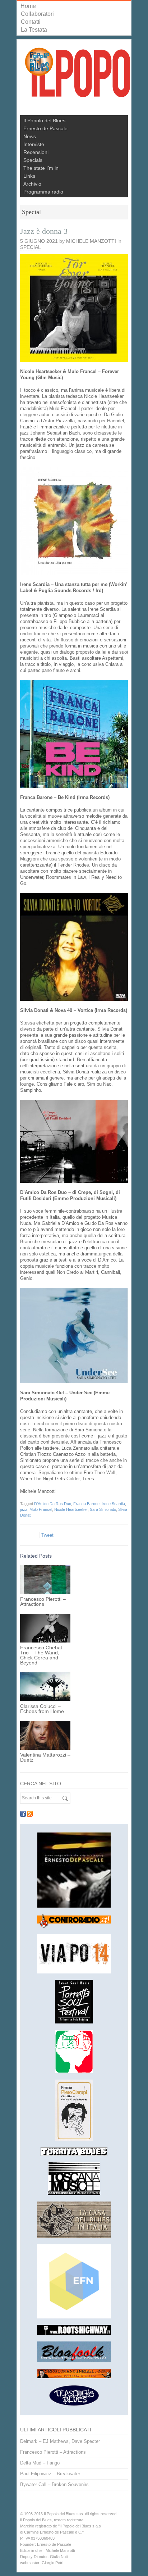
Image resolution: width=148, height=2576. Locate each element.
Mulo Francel (41, 1509)
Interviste (34, 144)
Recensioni (36, 152)
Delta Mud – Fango (40, 2463)
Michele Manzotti (91, 241)
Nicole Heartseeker (71, 1509)
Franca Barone (86, 1504)
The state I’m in (41, 168)
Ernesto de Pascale (45, 128)
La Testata (34, 30)
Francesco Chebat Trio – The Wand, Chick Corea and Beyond (41, 1655)
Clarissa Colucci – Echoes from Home (42, 1709)
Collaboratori (37, 14)
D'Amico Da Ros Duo (53, 1504)
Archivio (32, 184)
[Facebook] (23, 1814)
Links (29, 176)
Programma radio (43, 192)
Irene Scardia (113, 1504)
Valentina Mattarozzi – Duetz (45, 1757)
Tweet (47, 1535)
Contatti (31, 22)
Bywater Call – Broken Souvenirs (54, 2484)
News (30, 136)
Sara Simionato (103, 1509)
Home (28, 6)
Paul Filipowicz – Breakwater (50, 2474)
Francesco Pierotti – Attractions (43, 1602)
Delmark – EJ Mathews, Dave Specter (60, 2441)
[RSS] (30, 1814)
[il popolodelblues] (78, 76)
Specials (33, 160)
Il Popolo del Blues (44, 121)
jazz (24, 1509)
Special (31, 247)
